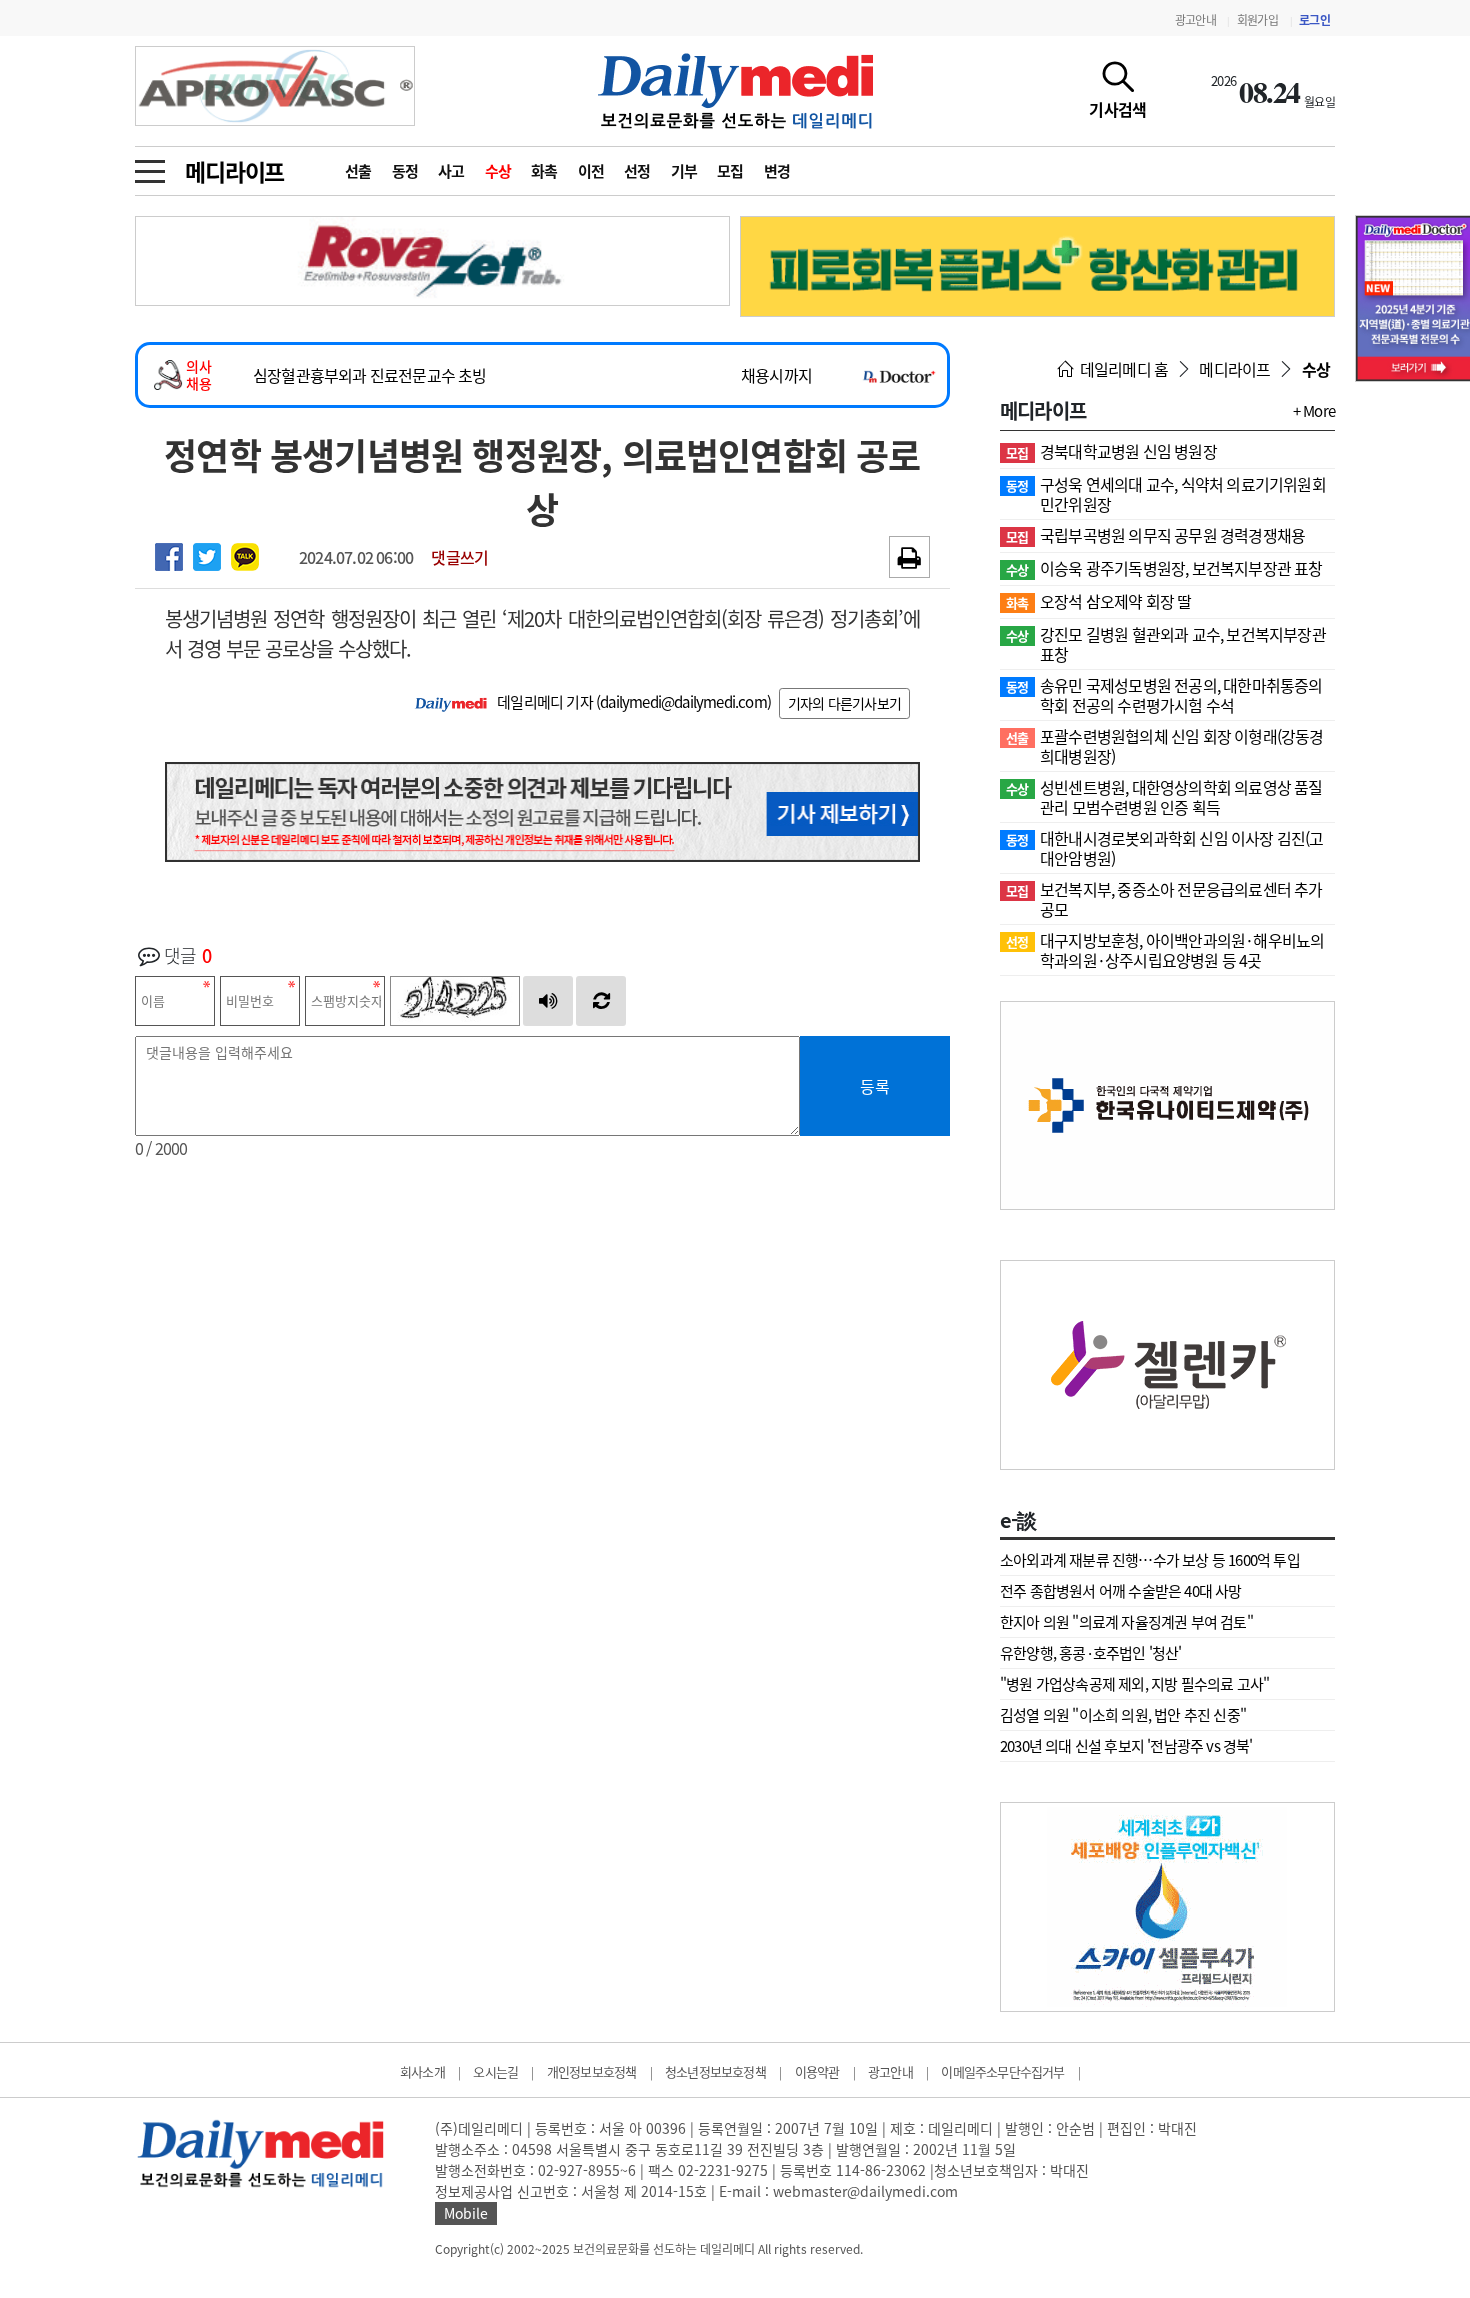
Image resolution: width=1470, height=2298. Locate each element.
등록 (875, 1086)
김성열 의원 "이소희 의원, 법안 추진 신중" (1123, 1715)
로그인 (1314, 20)
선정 (637, 171)
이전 (591, 171)
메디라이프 (234, 171)
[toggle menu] (150, 166)
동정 (405, 171)
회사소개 (422, 2071)
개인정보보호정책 (592, 2071)
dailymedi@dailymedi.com (683, 702)
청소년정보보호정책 (715, 2071)
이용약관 (817, 2071)
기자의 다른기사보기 (844, 703)
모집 (730, 171)
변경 (777, 171)
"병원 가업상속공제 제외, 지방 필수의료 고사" (1134, 1684)
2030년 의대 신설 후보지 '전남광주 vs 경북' (1126, 1746)
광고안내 (1195, 20)
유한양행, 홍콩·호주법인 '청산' (1091, 1653)
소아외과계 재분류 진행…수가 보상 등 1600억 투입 (1150, 1560)
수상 (498, 171)
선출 (358, 171)
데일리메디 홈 (1122, 369)
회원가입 (1257, 20)
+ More (1314, 411)
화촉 (544, 171)
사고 (451, 171)
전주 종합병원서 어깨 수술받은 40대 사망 (1121, 1591)
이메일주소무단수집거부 (1002, 2071)
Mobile (466, 2213)
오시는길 (495, 2071)
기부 (684, 171)
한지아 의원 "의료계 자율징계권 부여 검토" (1126, 1622)
